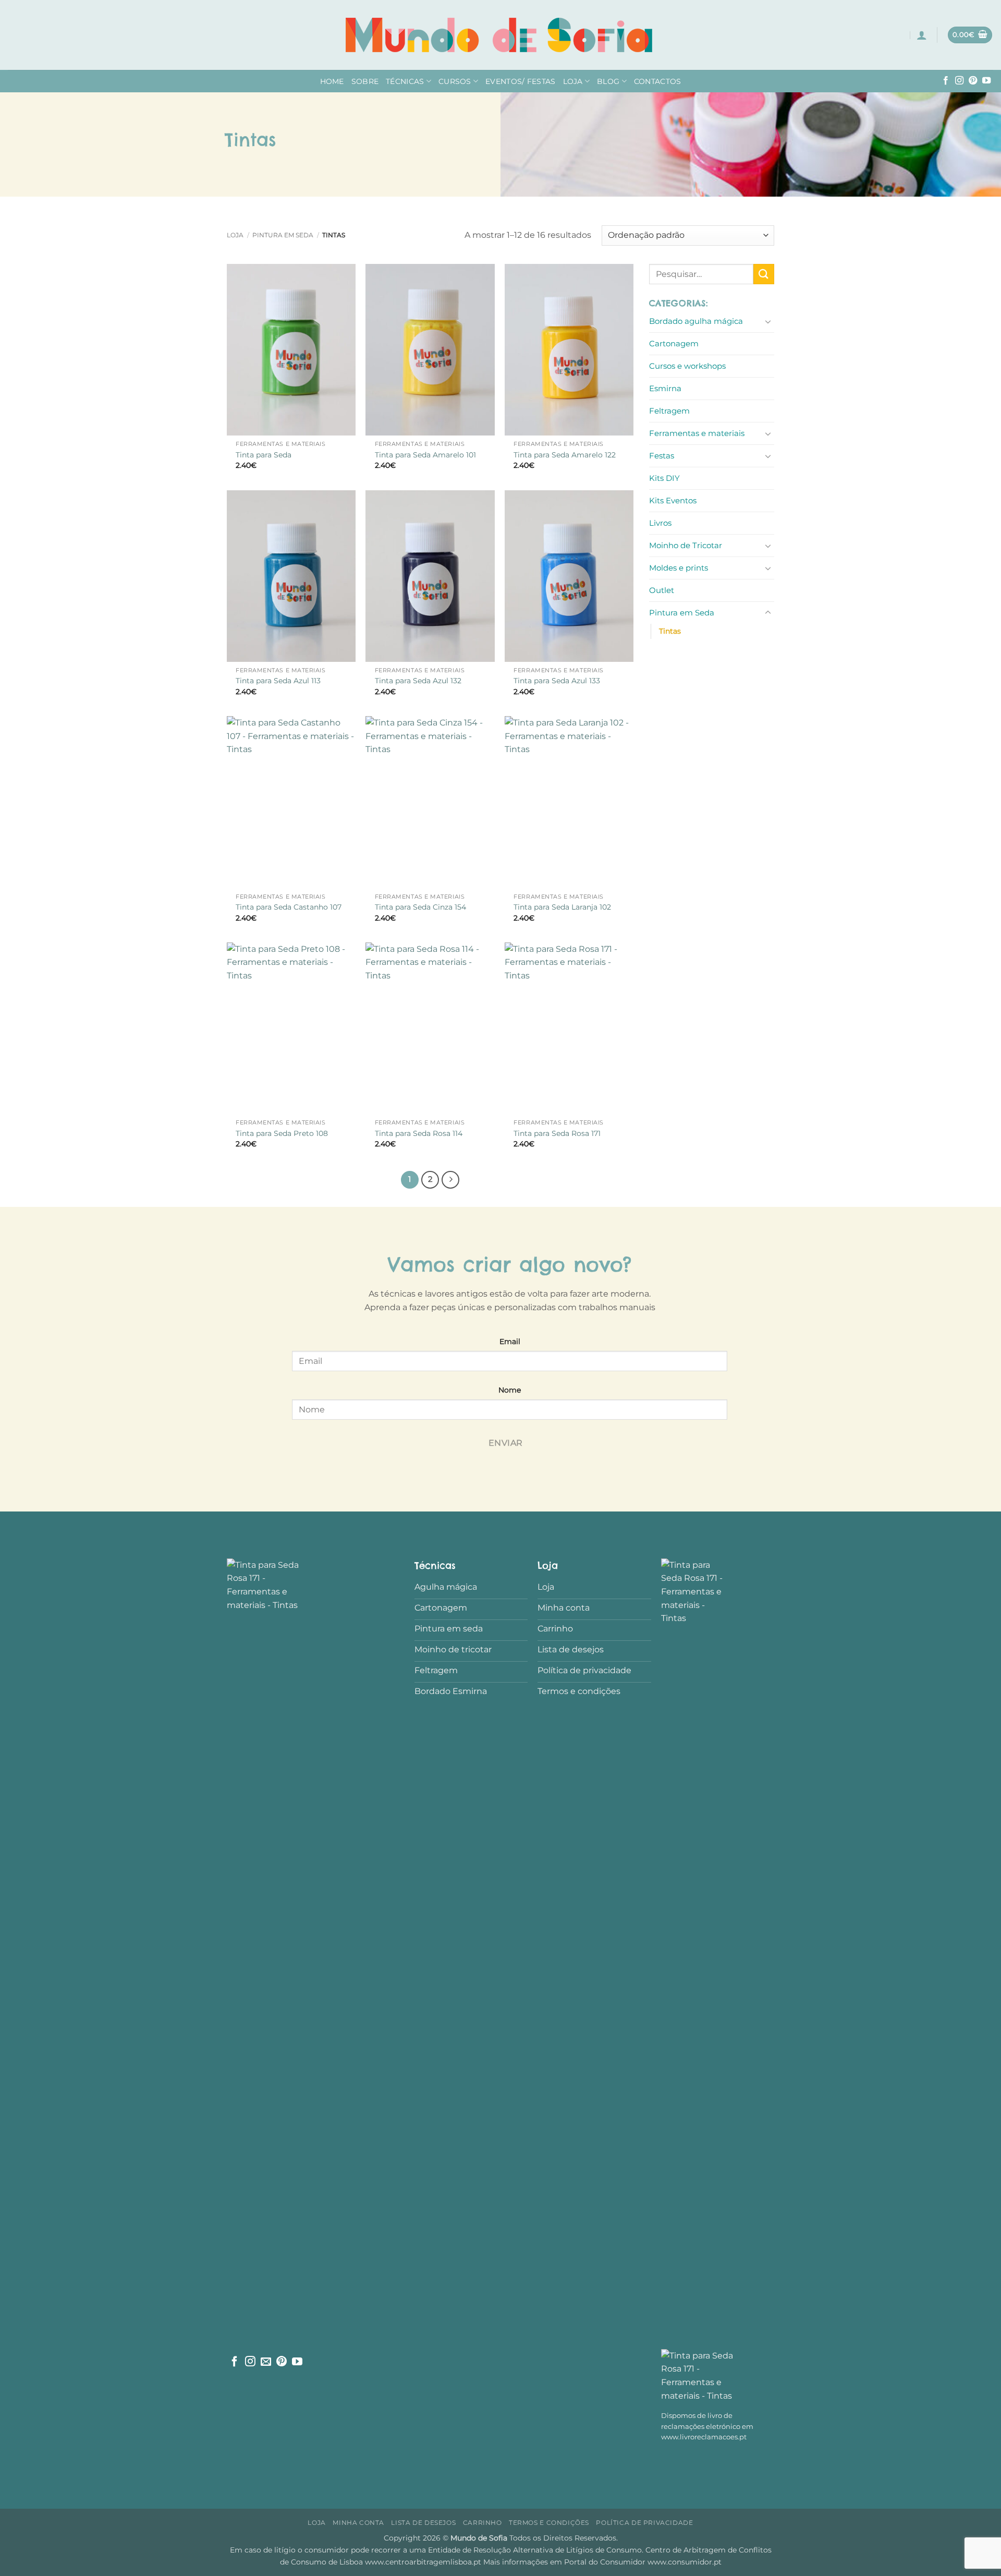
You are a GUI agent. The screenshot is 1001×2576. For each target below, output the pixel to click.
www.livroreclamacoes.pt (704, 2437)
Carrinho (483, 2523)
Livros (660, 523)
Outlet (662, 590)
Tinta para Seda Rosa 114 (419, 1133)
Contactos (658, 81)
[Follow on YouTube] (986, 81)
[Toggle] (768, 321)
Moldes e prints (679, 568)
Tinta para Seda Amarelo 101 (425, 455)
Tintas (670, 631)
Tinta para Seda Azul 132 (418, 681)
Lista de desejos (423, 2523)
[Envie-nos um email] (266, 2362)
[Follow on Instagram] (959, 81)
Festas (662, 456)
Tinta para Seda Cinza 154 (420, 907)
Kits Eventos (673, 500)
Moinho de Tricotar (686, 545)
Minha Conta (358, 2523)
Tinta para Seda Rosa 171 (557, 1133)
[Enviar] (764, 274)
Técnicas (405, 81)
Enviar (506, 1443)
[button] (922, 35)
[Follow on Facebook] (946, 81)
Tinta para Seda (264, 455)
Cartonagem (674, 343)
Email (510, 1341)
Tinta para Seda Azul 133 (557, 681)
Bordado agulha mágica (696, 321)
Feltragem (669, 411)
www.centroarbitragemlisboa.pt (424, 2562)
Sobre (365, 81)
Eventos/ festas (520, 81)
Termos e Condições (549, 2523)
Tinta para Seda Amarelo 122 (565, 455)
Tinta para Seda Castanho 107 (289, 907)
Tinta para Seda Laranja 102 (562, 907)
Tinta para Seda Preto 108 (282, 1133)
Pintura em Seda (283, 235)
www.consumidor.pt (685, 2562)
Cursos (455, 81)
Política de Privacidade (644, 2523)
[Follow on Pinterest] (973, 81)
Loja (573, 81)
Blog (608, 81)
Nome (510, 1390)
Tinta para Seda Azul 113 (278, 681)
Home (332, 81)
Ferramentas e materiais (697, 433)
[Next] (450, 1180)
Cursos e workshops (687, 366)
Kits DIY (664, 478)
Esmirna (665, 388)
